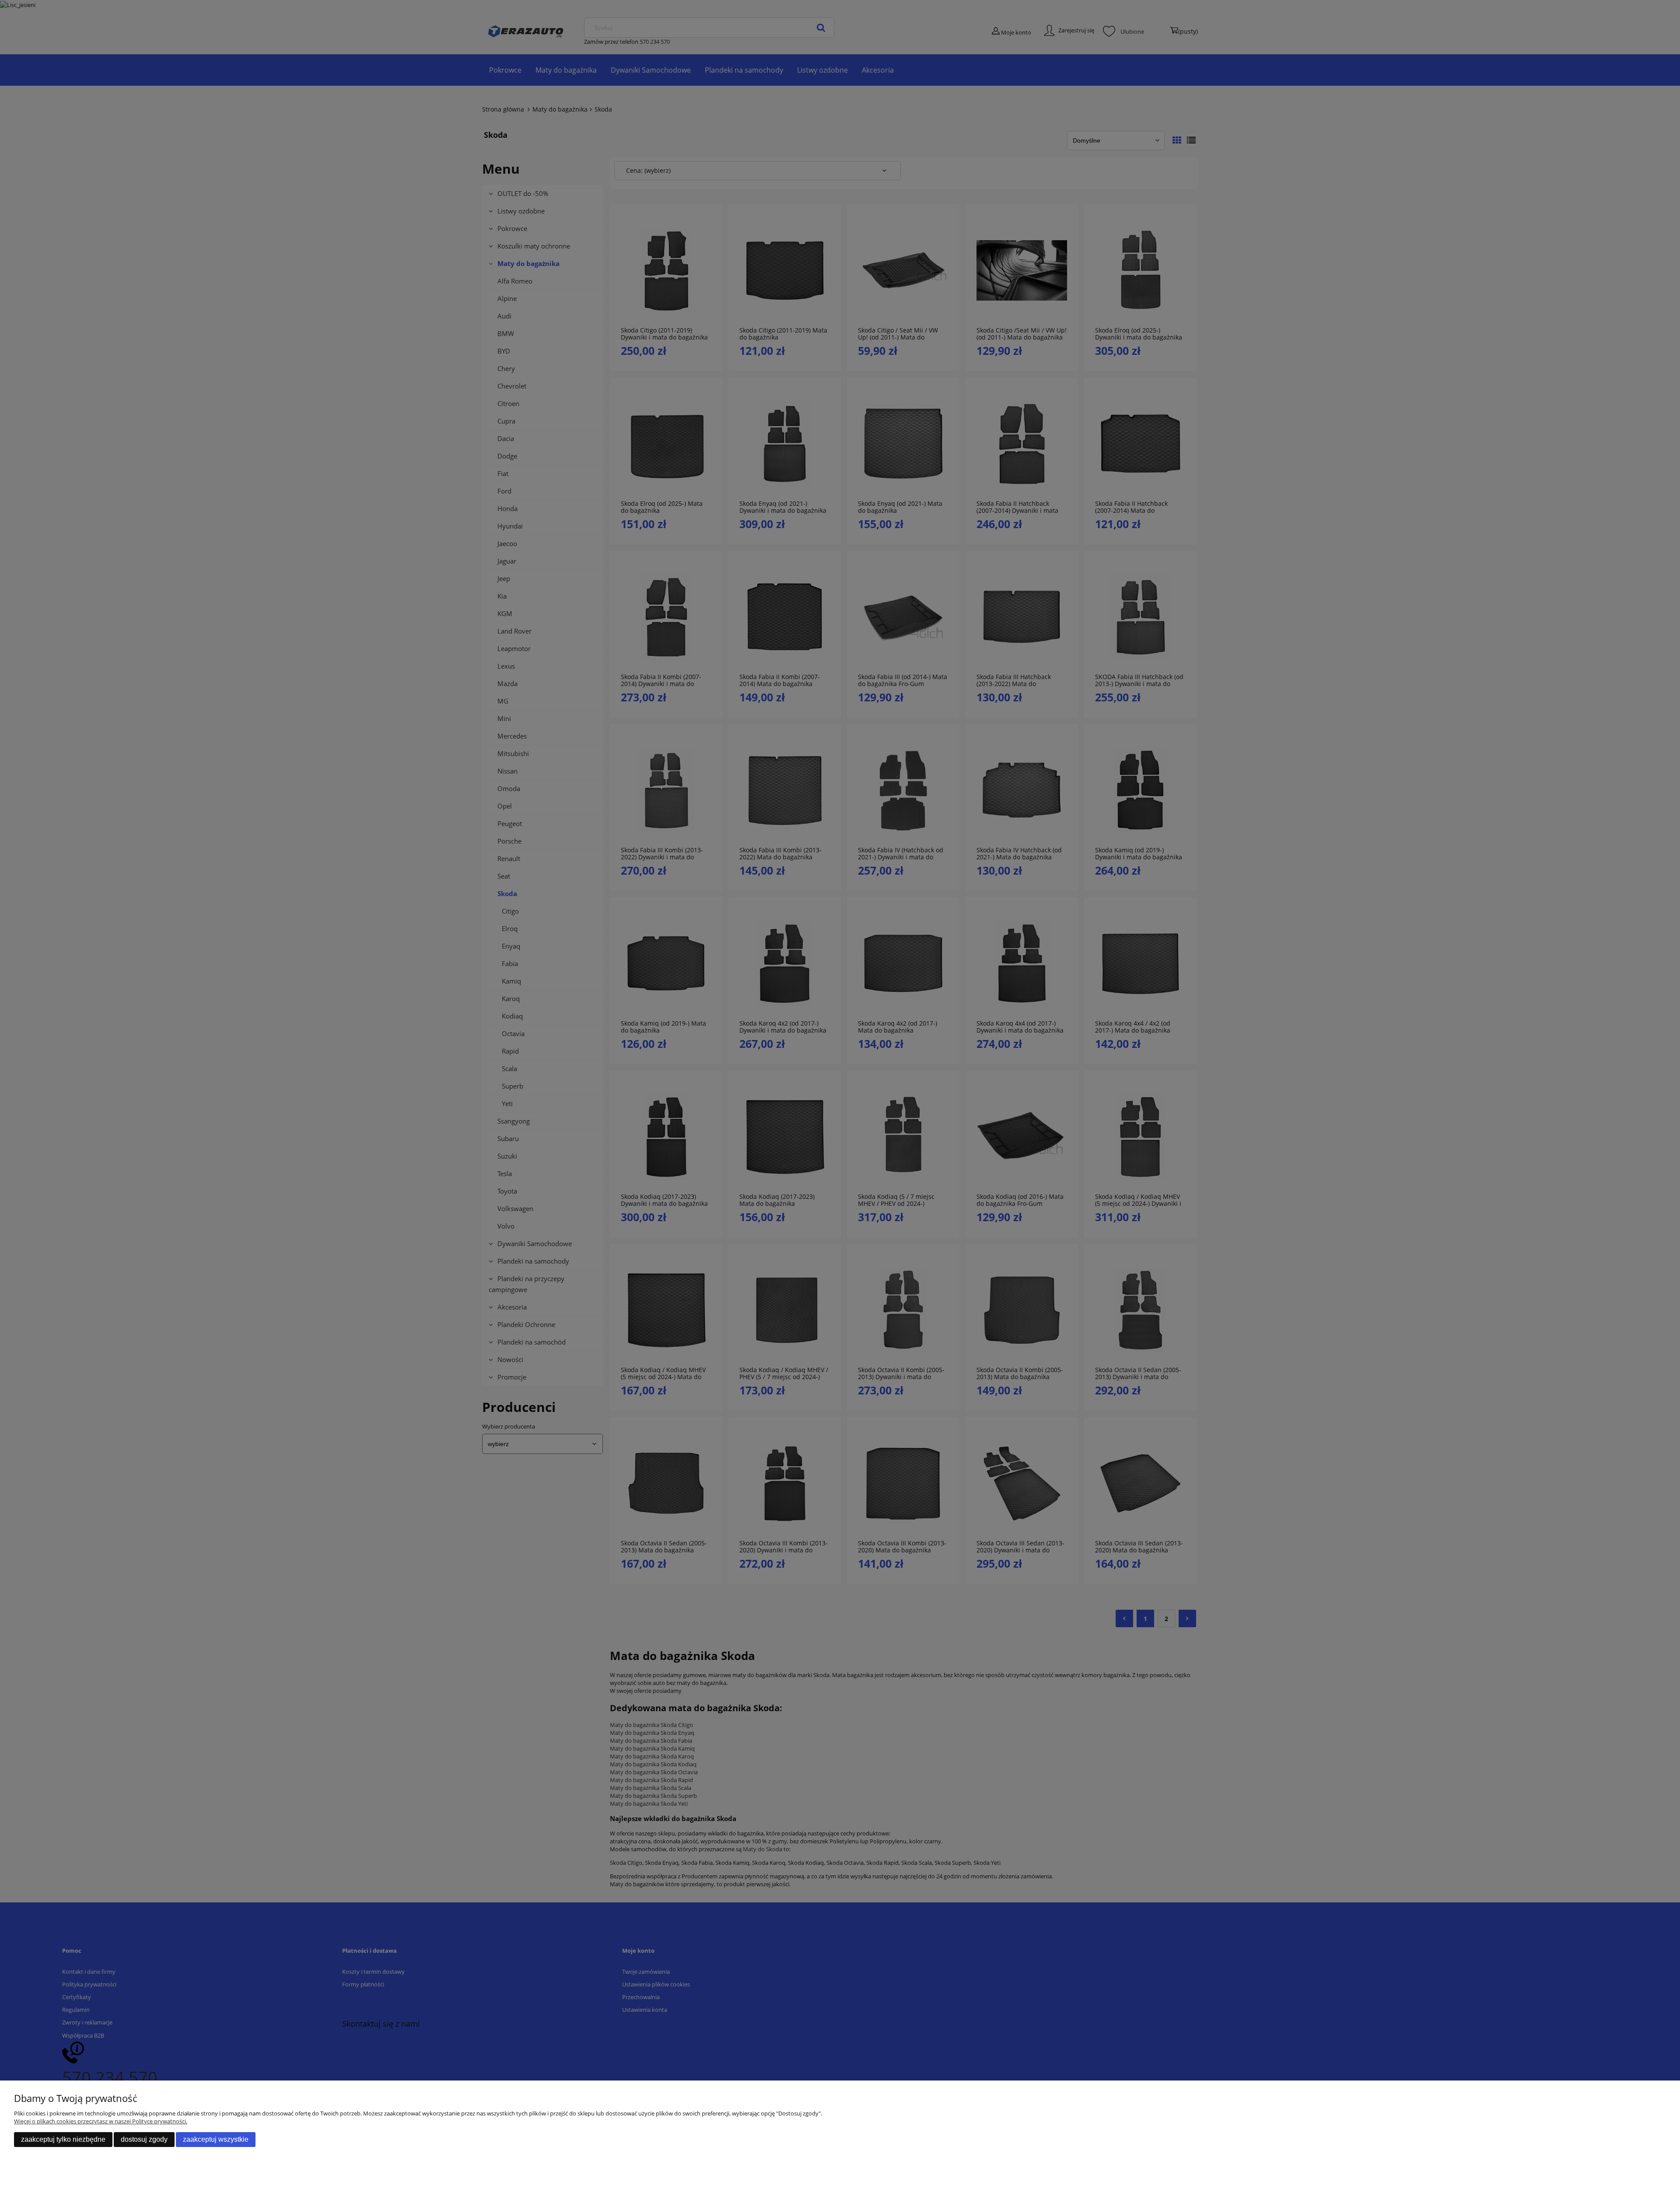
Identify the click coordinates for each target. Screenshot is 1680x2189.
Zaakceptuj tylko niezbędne (63, 2139)
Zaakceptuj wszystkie (216, 2139)
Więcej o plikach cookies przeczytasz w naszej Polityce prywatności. (101, 2121)
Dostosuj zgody (144, 2139)
